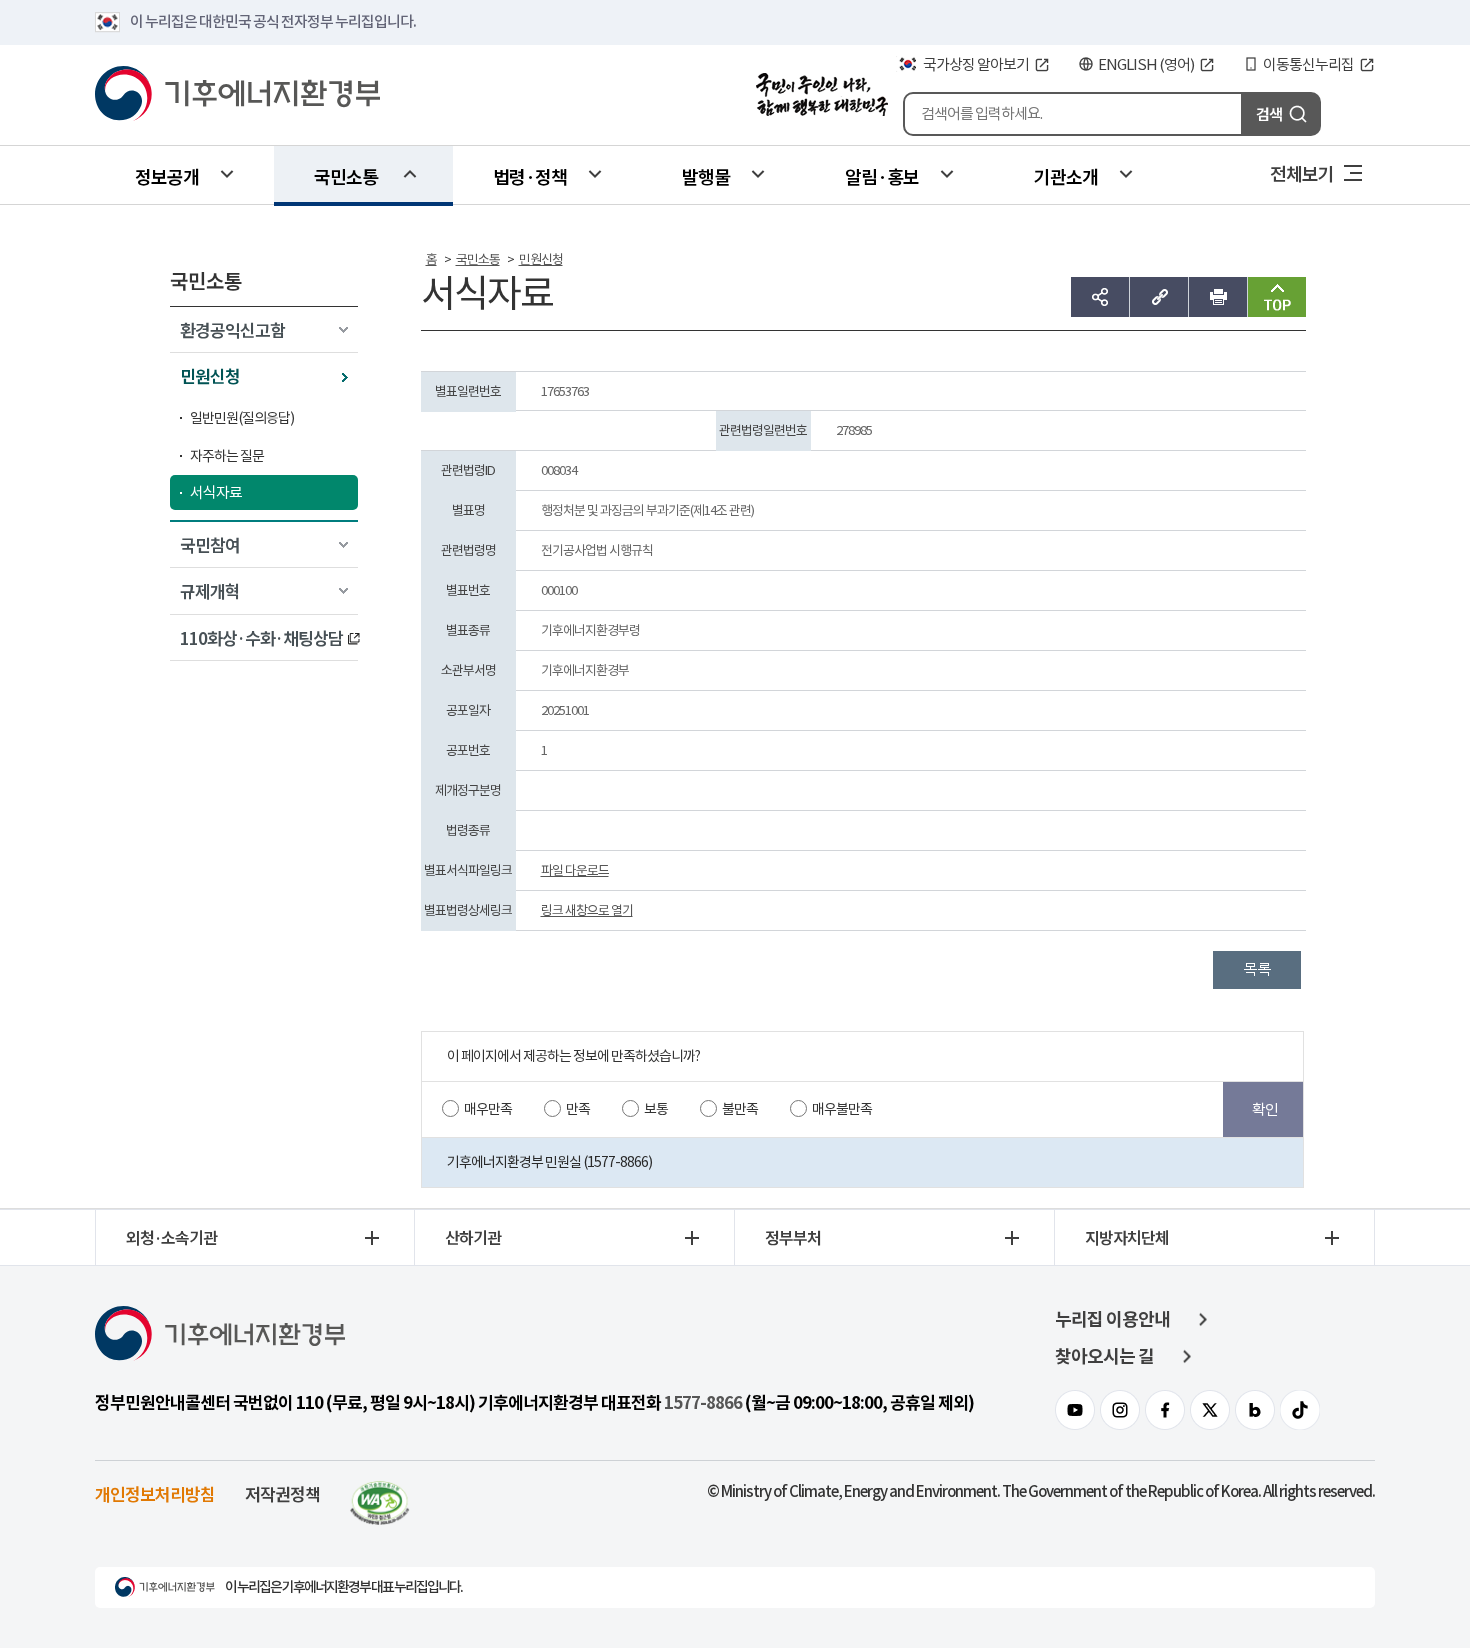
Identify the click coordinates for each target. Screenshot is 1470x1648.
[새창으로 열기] (380, 1493)
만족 (578, 1109)
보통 (656, 1109)
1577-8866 (703, 1403)
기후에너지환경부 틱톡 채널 (1300, 1410)
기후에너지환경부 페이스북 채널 (1165, 1410)
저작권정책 (282, 1493)
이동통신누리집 (1308, 64)
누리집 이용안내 (1112, 1319)
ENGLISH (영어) (1146, 64)
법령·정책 (530, 176)
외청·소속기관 (171, 1237)
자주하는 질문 (227, 456)
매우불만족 (842, 1109)
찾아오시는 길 (1104, 1356)
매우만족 (488, 1109)
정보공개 (167, 176)
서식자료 (216, 492)
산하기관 (473, 1237)
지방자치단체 (1127, 1237)
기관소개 (1066, 176)
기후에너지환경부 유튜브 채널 (1075, 1410)
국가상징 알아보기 (976, 64)
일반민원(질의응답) (242, 418)
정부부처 (793, 1237)
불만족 (740, 1109)
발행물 (706, 176)
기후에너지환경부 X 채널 (1210, 1410)
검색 (1269, 113)
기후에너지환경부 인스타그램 (1120, 1410)
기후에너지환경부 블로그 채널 (1255, 1410)
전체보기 (1302, 173)
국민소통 (346, 176)
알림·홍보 (882, 176)
